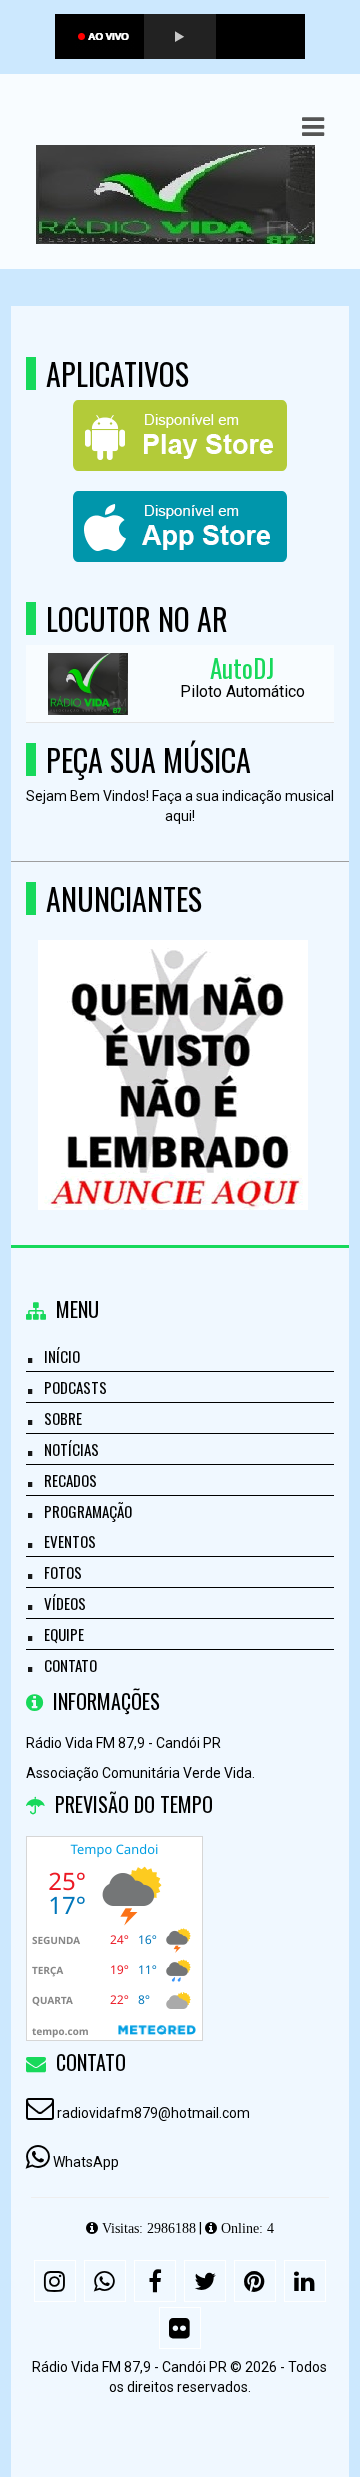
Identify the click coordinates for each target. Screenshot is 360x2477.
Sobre (63, 1418)
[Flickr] (180, 2328)
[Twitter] (205, 2281)
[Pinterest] (255, 2281)
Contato (70, 1665)
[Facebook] (155, 2281)
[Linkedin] (305, 2281)
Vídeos (65, 1603)
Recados (70, 1480)
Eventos (70, 1541)
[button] (313, 127)
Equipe (64, 1634)
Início (62, 1356)
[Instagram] (55, 2281)
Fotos (63, 1572)
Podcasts (75, 1387)
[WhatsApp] (105, 2281)
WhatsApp (86, 2162)
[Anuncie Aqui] (172, 1038)
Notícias (71, 1449)
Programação (88, 1511)
